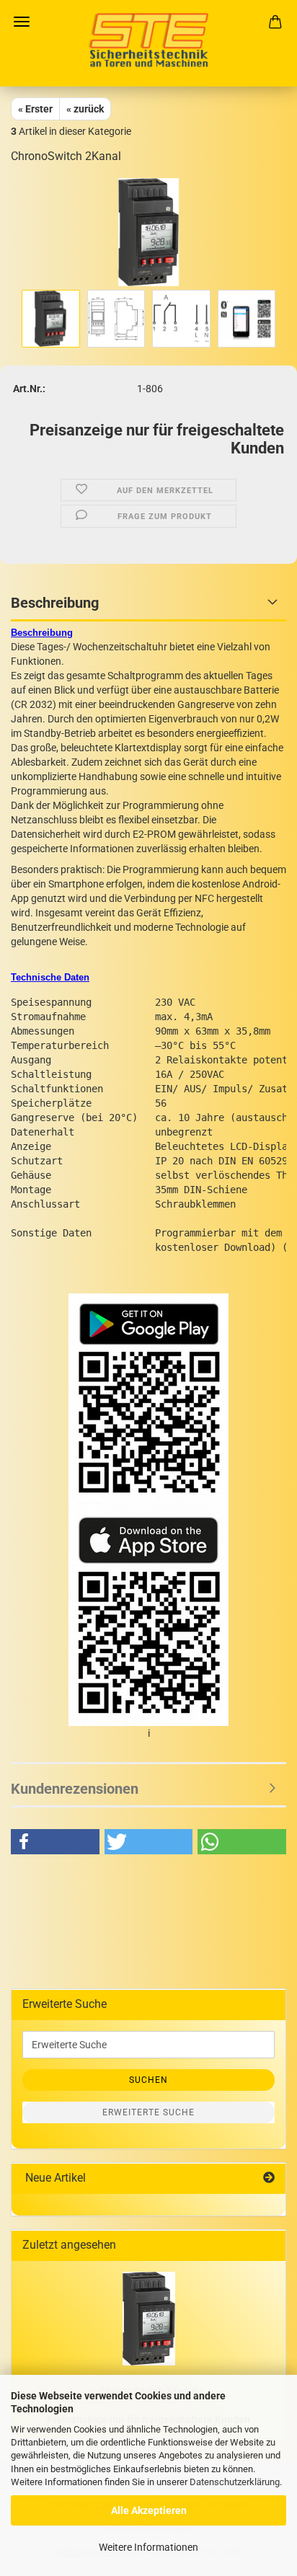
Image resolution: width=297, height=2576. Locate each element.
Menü (22, 22)
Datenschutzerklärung (235, 2482)
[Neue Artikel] (269, 2178)
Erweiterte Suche (148, 2112)
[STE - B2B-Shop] (148, 43)
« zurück (85, 109)
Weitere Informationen (148, 2547)
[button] (55, 1842)
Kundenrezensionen (75, 1789)
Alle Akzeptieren (149, 2510)
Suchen (148, 2080)
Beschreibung (55, 603)
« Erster (35, 109)
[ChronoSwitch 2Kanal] (149, 231)
